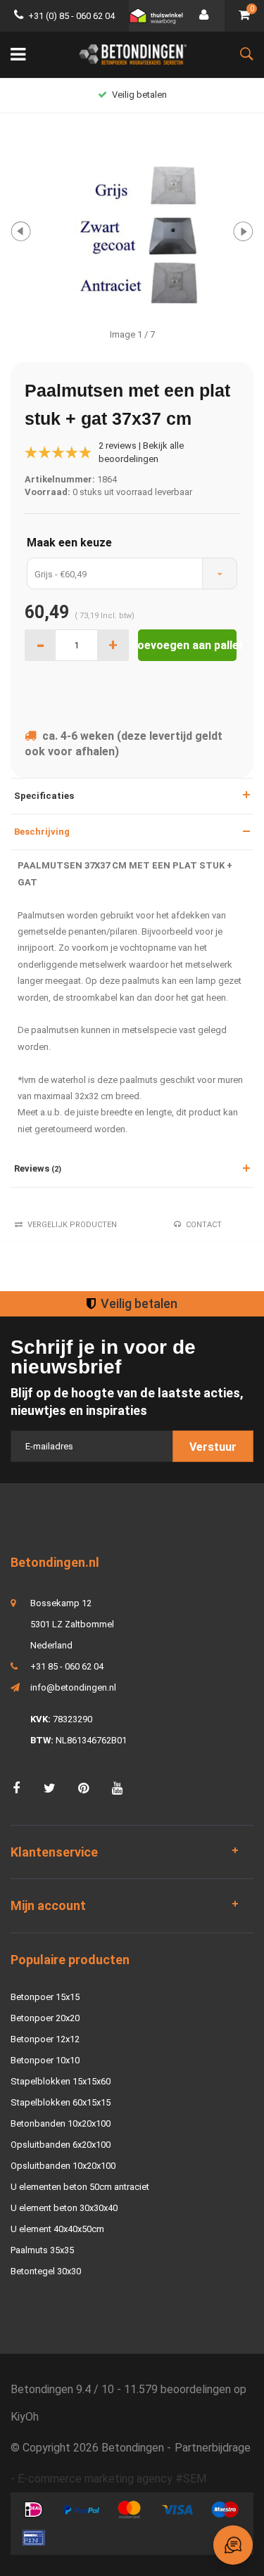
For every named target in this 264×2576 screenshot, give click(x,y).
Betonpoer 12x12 (45, 2039)
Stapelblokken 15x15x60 (61, 2081)
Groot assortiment (139, 95)
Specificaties (44, 796)
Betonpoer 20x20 (45, 2018)
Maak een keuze (69, 543)
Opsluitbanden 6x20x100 (61, 2145)
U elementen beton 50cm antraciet (80, 2187)
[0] (244, 16)
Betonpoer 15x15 (45, 1997)
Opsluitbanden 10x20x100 (63, 2166)
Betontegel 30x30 (46, 2271)
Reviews (38, 1168)
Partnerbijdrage (213, 2448)
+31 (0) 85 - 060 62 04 (71, 16)
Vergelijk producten (72, 1225)
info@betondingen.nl (73, 1687)
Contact (204, 1225)
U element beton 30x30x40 (64, 2208)
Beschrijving (42, 832)
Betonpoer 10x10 (45, 2060)
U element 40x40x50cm (57, 2229)
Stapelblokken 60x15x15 (61, 2102)
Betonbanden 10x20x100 (61, 2123)
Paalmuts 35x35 (42, 2250)
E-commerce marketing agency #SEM (112, 2479)
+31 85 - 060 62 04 (67, 1666)
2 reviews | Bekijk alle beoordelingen (141, 452)
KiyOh (25, 2417)
